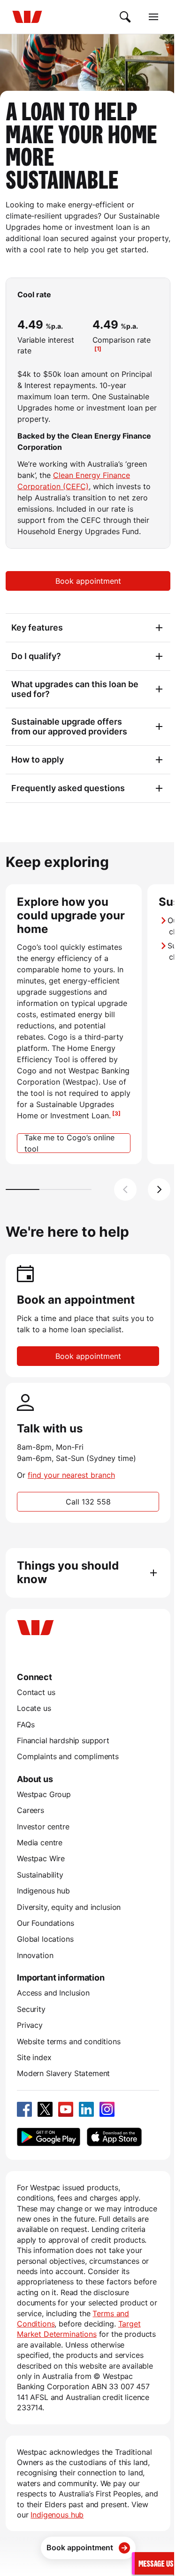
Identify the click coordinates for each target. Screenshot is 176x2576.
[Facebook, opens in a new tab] (24, 2109)
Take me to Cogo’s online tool (69, 1143)
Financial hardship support (63, 1740)
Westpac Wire (41, 1858)
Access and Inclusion (53, 1993)
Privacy (30, 2025)
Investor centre (43, 1827)
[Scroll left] (125, 1189)
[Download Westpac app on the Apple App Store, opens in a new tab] (114, 2137)
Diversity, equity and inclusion (69, 1907)
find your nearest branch (71, 1475)
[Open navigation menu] (153, 17)
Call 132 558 (88, 1502)
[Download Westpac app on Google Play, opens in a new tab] (49, 2137)
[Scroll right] (159, 1189)
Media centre (40, 1842)
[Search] (125, 17)
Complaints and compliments (68, 1756)
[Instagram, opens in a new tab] (107, 2109)
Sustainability (40, 1875)
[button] (154, 2563)
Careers (31, 1810)
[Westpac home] (27, 17)
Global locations (45, 1939)
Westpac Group (44, 1794)
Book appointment (88, 581)
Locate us (34, 1708)
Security (31, 2009)
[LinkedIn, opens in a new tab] (86, 2109)
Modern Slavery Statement (63, 2073)
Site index (34, 2057)
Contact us (36, 1692)
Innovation (35, 1955)
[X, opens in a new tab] (45, 2109)
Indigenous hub (43, 1891)
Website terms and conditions (69, 2041)
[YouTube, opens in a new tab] (66, 2109)
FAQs (26, 1725)
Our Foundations (46, 1923)
